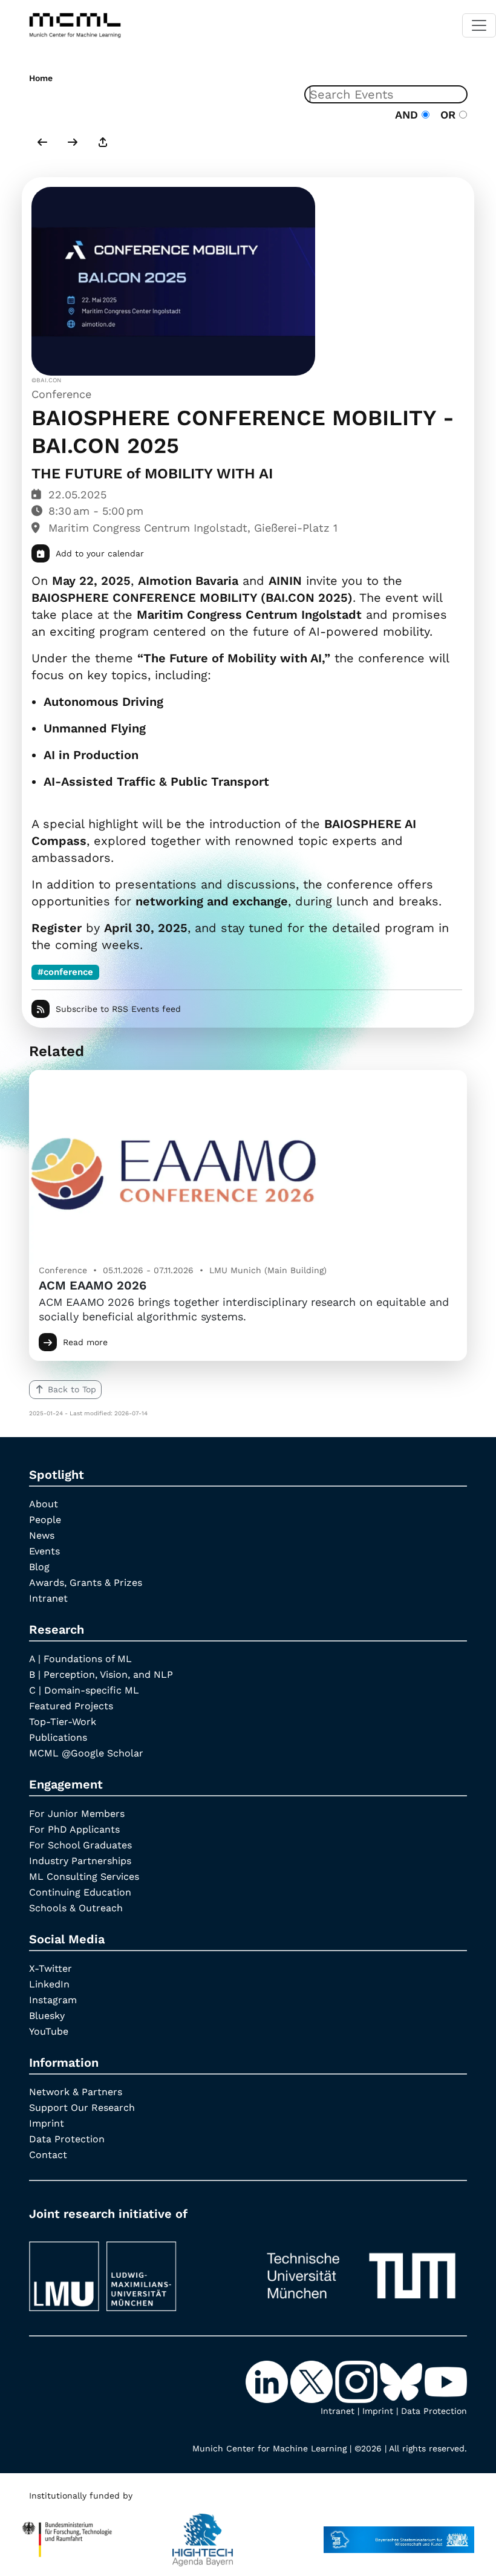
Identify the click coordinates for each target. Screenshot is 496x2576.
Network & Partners (76, 2092)
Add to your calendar (100, 553)
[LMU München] (135, 2271)
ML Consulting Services (84, 1877)
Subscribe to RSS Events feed (118, 1009)
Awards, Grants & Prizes (86, 1583)
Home (41, 78)
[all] (103, 143)
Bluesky (47, 2016)
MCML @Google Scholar (86, 1753)
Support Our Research (82, 2108)
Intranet (48, 1598)
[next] (73, 143)
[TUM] (361, 2271)
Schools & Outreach (76, 1908)
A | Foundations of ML (80, 1659)
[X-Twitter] (313, 2381)
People (45, 1520)
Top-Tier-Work (63, 1722)
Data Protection (67, 2139)
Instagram (53, 2000)
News (42, 1535)
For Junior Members (77, 1814)
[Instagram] (357, 2381)
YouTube (49, 2031)
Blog (39, 1567)
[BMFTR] (67, 2534)
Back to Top (72, 1389)
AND (408, 115)
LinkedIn (49, 1984)
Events (44, 1551)
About (44, 1504)
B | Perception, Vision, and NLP (101, 1674)
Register (57, 928)
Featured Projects (71, 1706)
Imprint (47, 2123)
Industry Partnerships (80, 1861)
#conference (65, 972)
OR (446, 115)
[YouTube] (446, 2381)
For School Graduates (80, 1845)
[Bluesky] (402, 2381)
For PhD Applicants (74, 1829)
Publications (58, 1737)
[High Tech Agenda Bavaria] (203, 2534)
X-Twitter (51, 1968)
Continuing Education (80, 1892)
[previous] (42, 143)
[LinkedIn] (268, 2381)
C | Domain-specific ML (84, 1690)
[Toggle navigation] (479, 25)
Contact (48, 2155)
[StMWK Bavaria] (399, 2534)
